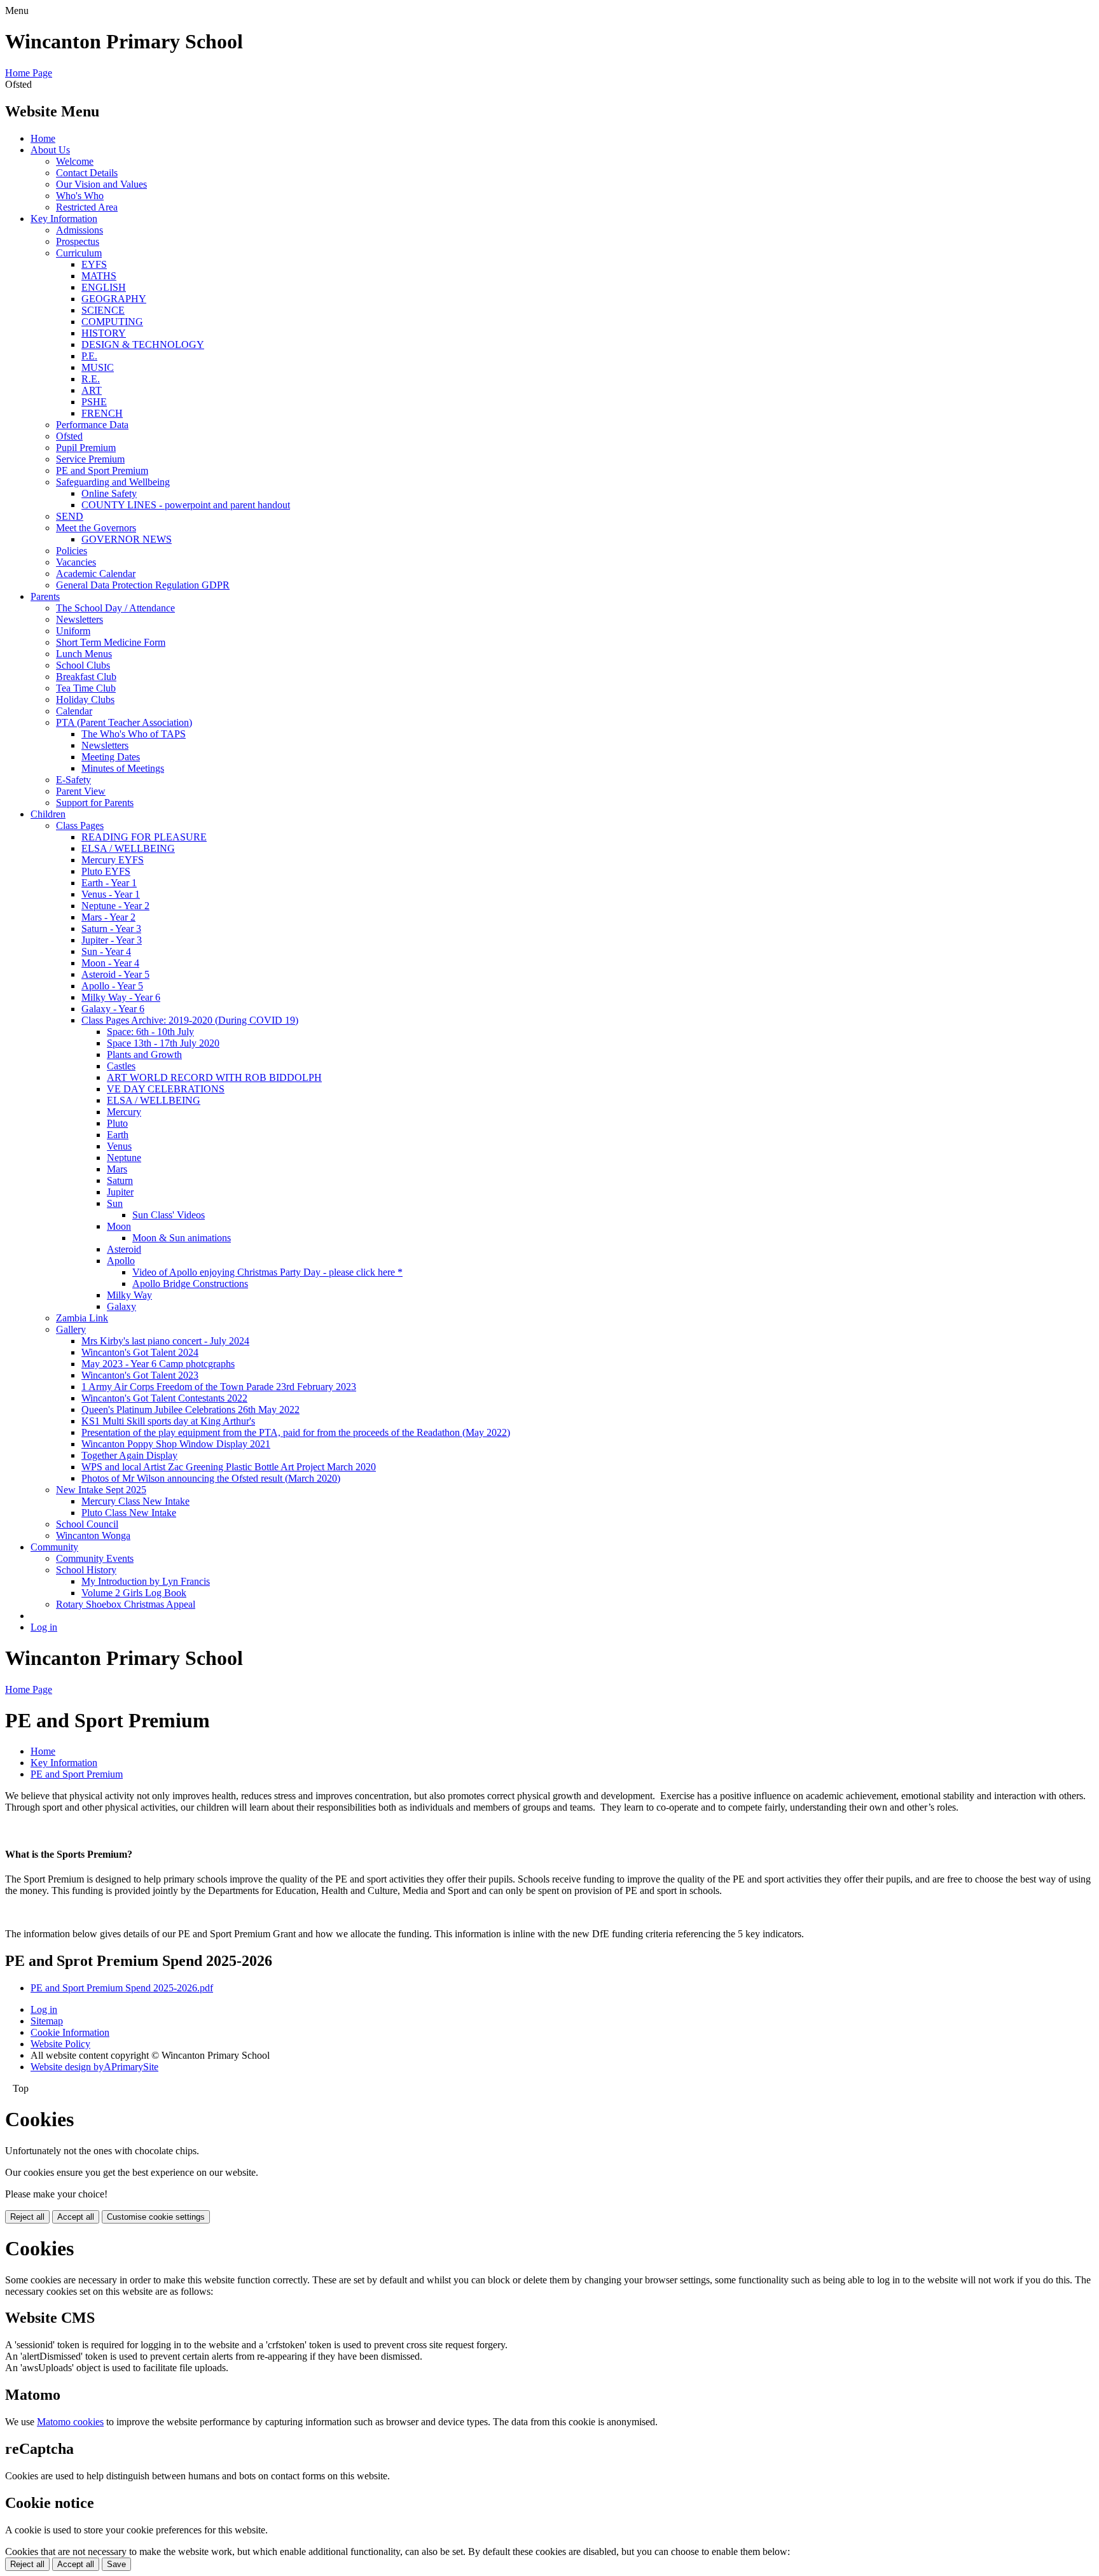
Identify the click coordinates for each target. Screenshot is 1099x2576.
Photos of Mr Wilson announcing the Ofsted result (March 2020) (211, 1478)
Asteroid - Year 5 (115, 974)
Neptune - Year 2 (115, 906)
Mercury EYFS (113, 860)
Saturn (120, 1180)
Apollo (121, 1261)
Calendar (74, 711)
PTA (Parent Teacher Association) (124, 722)
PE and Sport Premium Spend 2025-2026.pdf (122, 1988)
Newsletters (79, 619)
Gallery (71, 1329)
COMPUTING (112, 322)
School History (86, 1570)
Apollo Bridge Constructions (190, 1284)
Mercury (124, 1112)
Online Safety (109, 493)
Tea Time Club (86, 688)
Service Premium (90, 459)
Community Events (95, 1558)
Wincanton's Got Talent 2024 (140, 1352)
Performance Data (92, 425)
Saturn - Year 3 (111, 929)
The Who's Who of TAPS (134, 734)
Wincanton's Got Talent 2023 (140, 1375)
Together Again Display (129, 1455)
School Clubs (83, 665)
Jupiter (120, 1192)
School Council (87, 1524)
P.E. (89, 356)
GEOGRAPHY (114, 299)
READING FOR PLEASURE (144, 837)
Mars (117, 1169)
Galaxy (121, 1306)
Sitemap (47, 2021)
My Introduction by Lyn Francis (146, 1581)
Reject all (27, 2217)
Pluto (117, 1123)
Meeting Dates (111, 757)
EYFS (94, 264)
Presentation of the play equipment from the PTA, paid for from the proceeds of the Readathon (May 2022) (296, 1432)
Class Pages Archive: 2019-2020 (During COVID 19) (190, 1020)
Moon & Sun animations (182, 1238)
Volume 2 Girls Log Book (134, 1593)
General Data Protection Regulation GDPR (143, 585)
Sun (115, 1203)
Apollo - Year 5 (112, 986)
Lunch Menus (84, 654)
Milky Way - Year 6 (121, 997)
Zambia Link (82, 1318)
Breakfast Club (86, 677)
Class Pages (80, 825)
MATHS (99, 276)
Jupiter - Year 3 (112, 940)
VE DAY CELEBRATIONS (166, 1089)
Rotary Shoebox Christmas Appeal (126, 1604)
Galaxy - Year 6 (113, 1009)
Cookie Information (70, 2032)
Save (116, 2564)
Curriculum (79, 253)
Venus (119, 1146)
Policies (72, 551)
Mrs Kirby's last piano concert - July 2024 (165, 1341)
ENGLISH (104, 287)
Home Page (29, 73)
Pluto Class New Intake (129, 1513)
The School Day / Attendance (115, 608)
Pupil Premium (86, 448)
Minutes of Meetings (123, 768)
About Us (50, 150)
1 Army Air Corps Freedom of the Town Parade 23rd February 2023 (219, 1387)
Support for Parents (95, 803)
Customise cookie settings (156, 2217)
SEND (70, 516)
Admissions (79, 230)
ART (92, 390)
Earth (118, 1135)
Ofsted (69, 436)
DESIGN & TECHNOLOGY (143, 345)
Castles (121, 1066)
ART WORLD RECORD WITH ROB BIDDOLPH (214, 1077)
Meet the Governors (96, 528)
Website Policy (60, 2044)
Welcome (75, 161)
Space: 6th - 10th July (150, 1032)
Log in (44, 1627)
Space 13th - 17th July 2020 (163, 1043)
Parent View (81, 791)
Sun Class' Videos (169, 1215)
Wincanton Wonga (93, 1535)
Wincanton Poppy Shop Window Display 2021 (176, 1444)
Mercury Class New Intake (135, 1501)
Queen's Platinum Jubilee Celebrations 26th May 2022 (190, 1410)
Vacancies (76, 562)
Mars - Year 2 (108, 917)
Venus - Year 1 (111, 894)
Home (43, 138)
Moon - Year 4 (110, 963)
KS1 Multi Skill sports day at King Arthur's (168, 1421)
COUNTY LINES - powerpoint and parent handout (186, 505)
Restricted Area (87, 207)
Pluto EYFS (106, 871)
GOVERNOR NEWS (127, 539)
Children (48, 814)
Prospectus (78, 241)
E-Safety (73, 780)
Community (54, 1547)
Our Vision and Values (101, 184)
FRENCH (102, 413)
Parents (45, 596)
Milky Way (129, 1295)
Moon (119, 1226)
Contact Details (87, 173)
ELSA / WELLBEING (128, 848)
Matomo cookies (70, 2422)
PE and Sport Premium (102, 470)
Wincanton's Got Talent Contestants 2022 (164, 1398)
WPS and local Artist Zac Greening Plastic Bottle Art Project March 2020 (229, 1467)
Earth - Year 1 (109, 883)
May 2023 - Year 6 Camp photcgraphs (158, 1364)
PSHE (94, 402)
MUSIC (98, 367)
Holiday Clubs (85, 700)
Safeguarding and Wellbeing (113, 482)
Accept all (76, 2217)
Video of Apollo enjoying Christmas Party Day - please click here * (267, 1272)
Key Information (64, 219)
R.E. (91, 379)
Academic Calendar (96, 574)
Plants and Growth (144, 1055)
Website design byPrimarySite (94, 2067)
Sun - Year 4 (106, 951)
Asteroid (124, 1249)
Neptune (124, 1158)
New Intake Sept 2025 (101, 1490)
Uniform (73, 631)
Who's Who (80, 196)
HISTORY (104, 333)
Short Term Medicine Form (111, 642)
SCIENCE (103, 310)
